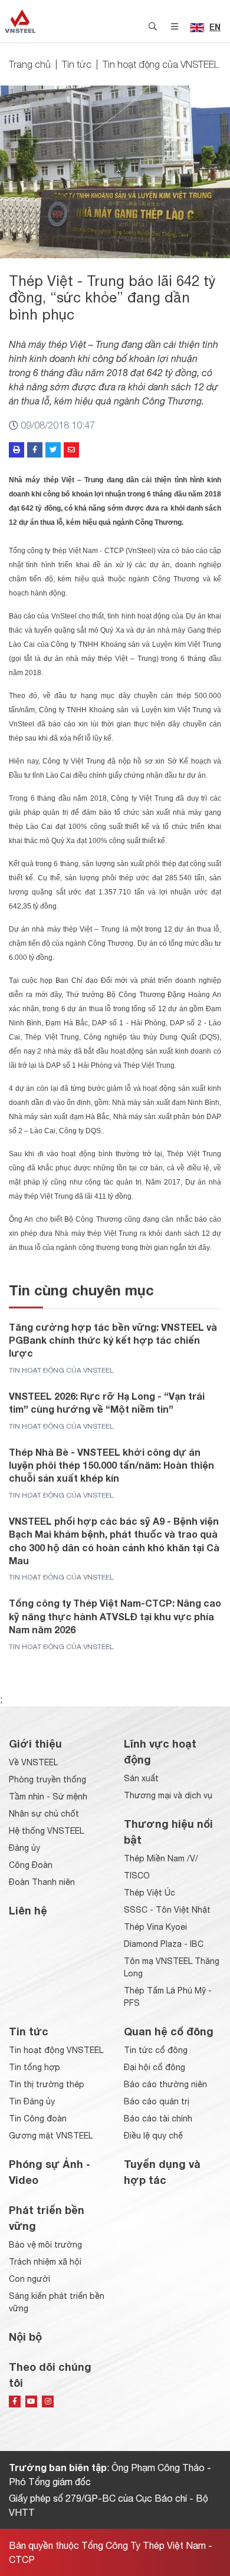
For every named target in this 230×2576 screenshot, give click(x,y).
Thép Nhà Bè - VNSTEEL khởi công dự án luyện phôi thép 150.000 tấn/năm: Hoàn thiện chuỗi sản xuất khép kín (111, 1465)
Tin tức (77, 64)
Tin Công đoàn (38, 2118)
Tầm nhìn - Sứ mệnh (48, 1797)
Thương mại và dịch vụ (168, 1795)
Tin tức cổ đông (156, 2050)
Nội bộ (25, 2337)
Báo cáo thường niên (165, 2084)
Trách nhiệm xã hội (45, 2262)
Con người (29, 2279)
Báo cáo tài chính (158, 2118)
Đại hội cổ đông (155, 2067)
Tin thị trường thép (47, 2084)
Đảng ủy (24, 1848)
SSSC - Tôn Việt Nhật (167, 1910)
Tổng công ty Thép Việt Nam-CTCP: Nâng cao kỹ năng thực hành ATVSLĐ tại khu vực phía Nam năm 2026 (115, 1616)
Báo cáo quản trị (157, 2101)
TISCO (137, 1876)
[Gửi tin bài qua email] (71, 450)
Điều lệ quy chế (153, 2136)
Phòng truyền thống (47, 1779)
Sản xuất (141, 1778)
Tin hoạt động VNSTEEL (56, 2050)
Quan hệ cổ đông (169, 2031)
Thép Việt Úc (149, 1893)
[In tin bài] (17, 450)
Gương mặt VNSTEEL (51, 2136)
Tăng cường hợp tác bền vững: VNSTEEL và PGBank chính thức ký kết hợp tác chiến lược (113, 1340)
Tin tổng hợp (34, 2067)
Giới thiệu (35, 1743)
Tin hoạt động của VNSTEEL (161, 64)
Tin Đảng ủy (32, 2101)
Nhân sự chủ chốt (44, 1814)
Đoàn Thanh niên (42, 1882)
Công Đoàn (31, 1865)
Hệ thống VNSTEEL (46, 1831)
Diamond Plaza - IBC (164, 1944)
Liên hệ (28, 1910)
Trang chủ (30, 64)
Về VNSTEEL (33, 1762)
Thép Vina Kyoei (155, 1927)
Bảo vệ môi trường (45, 2245)
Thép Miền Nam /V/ (161, 1858)
